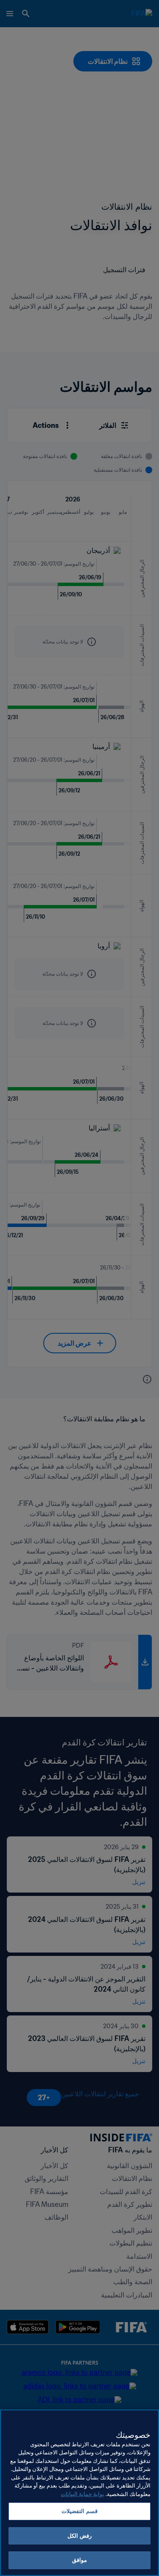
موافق (79, 2560)
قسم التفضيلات (79, 2511)
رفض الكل (79, 2536)
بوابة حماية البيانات (82, 2494)
